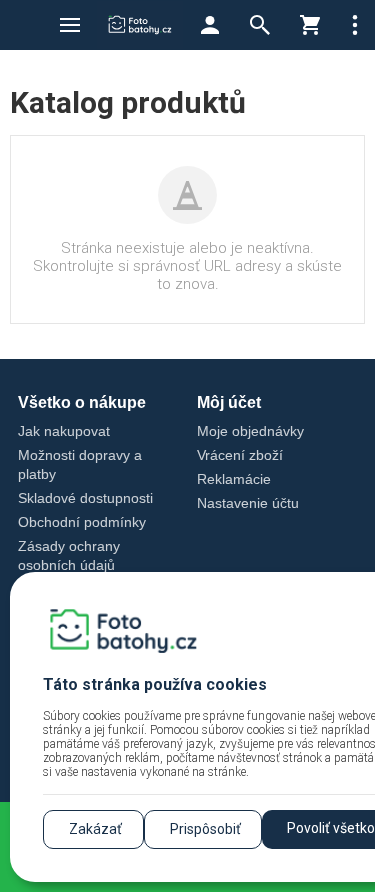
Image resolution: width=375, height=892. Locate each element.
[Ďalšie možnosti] (355, 25)
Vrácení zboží (240, 455)
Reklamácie (234, 479)
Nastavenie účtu (248, 503)
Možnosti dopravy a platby (80, 464)
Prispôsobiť (205, 829)
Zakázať (95, 829)
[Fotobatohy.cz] (140, 25)
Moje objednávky (250, 431)
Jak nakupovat (64, 431)
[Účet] (210, 25)
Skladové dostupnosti (85, 498)
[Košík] (310, 25)
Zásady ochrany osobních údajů (69, 555)
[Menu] (70, 25)
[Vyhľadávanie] (260, 25)
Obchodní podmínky (82, 522)
